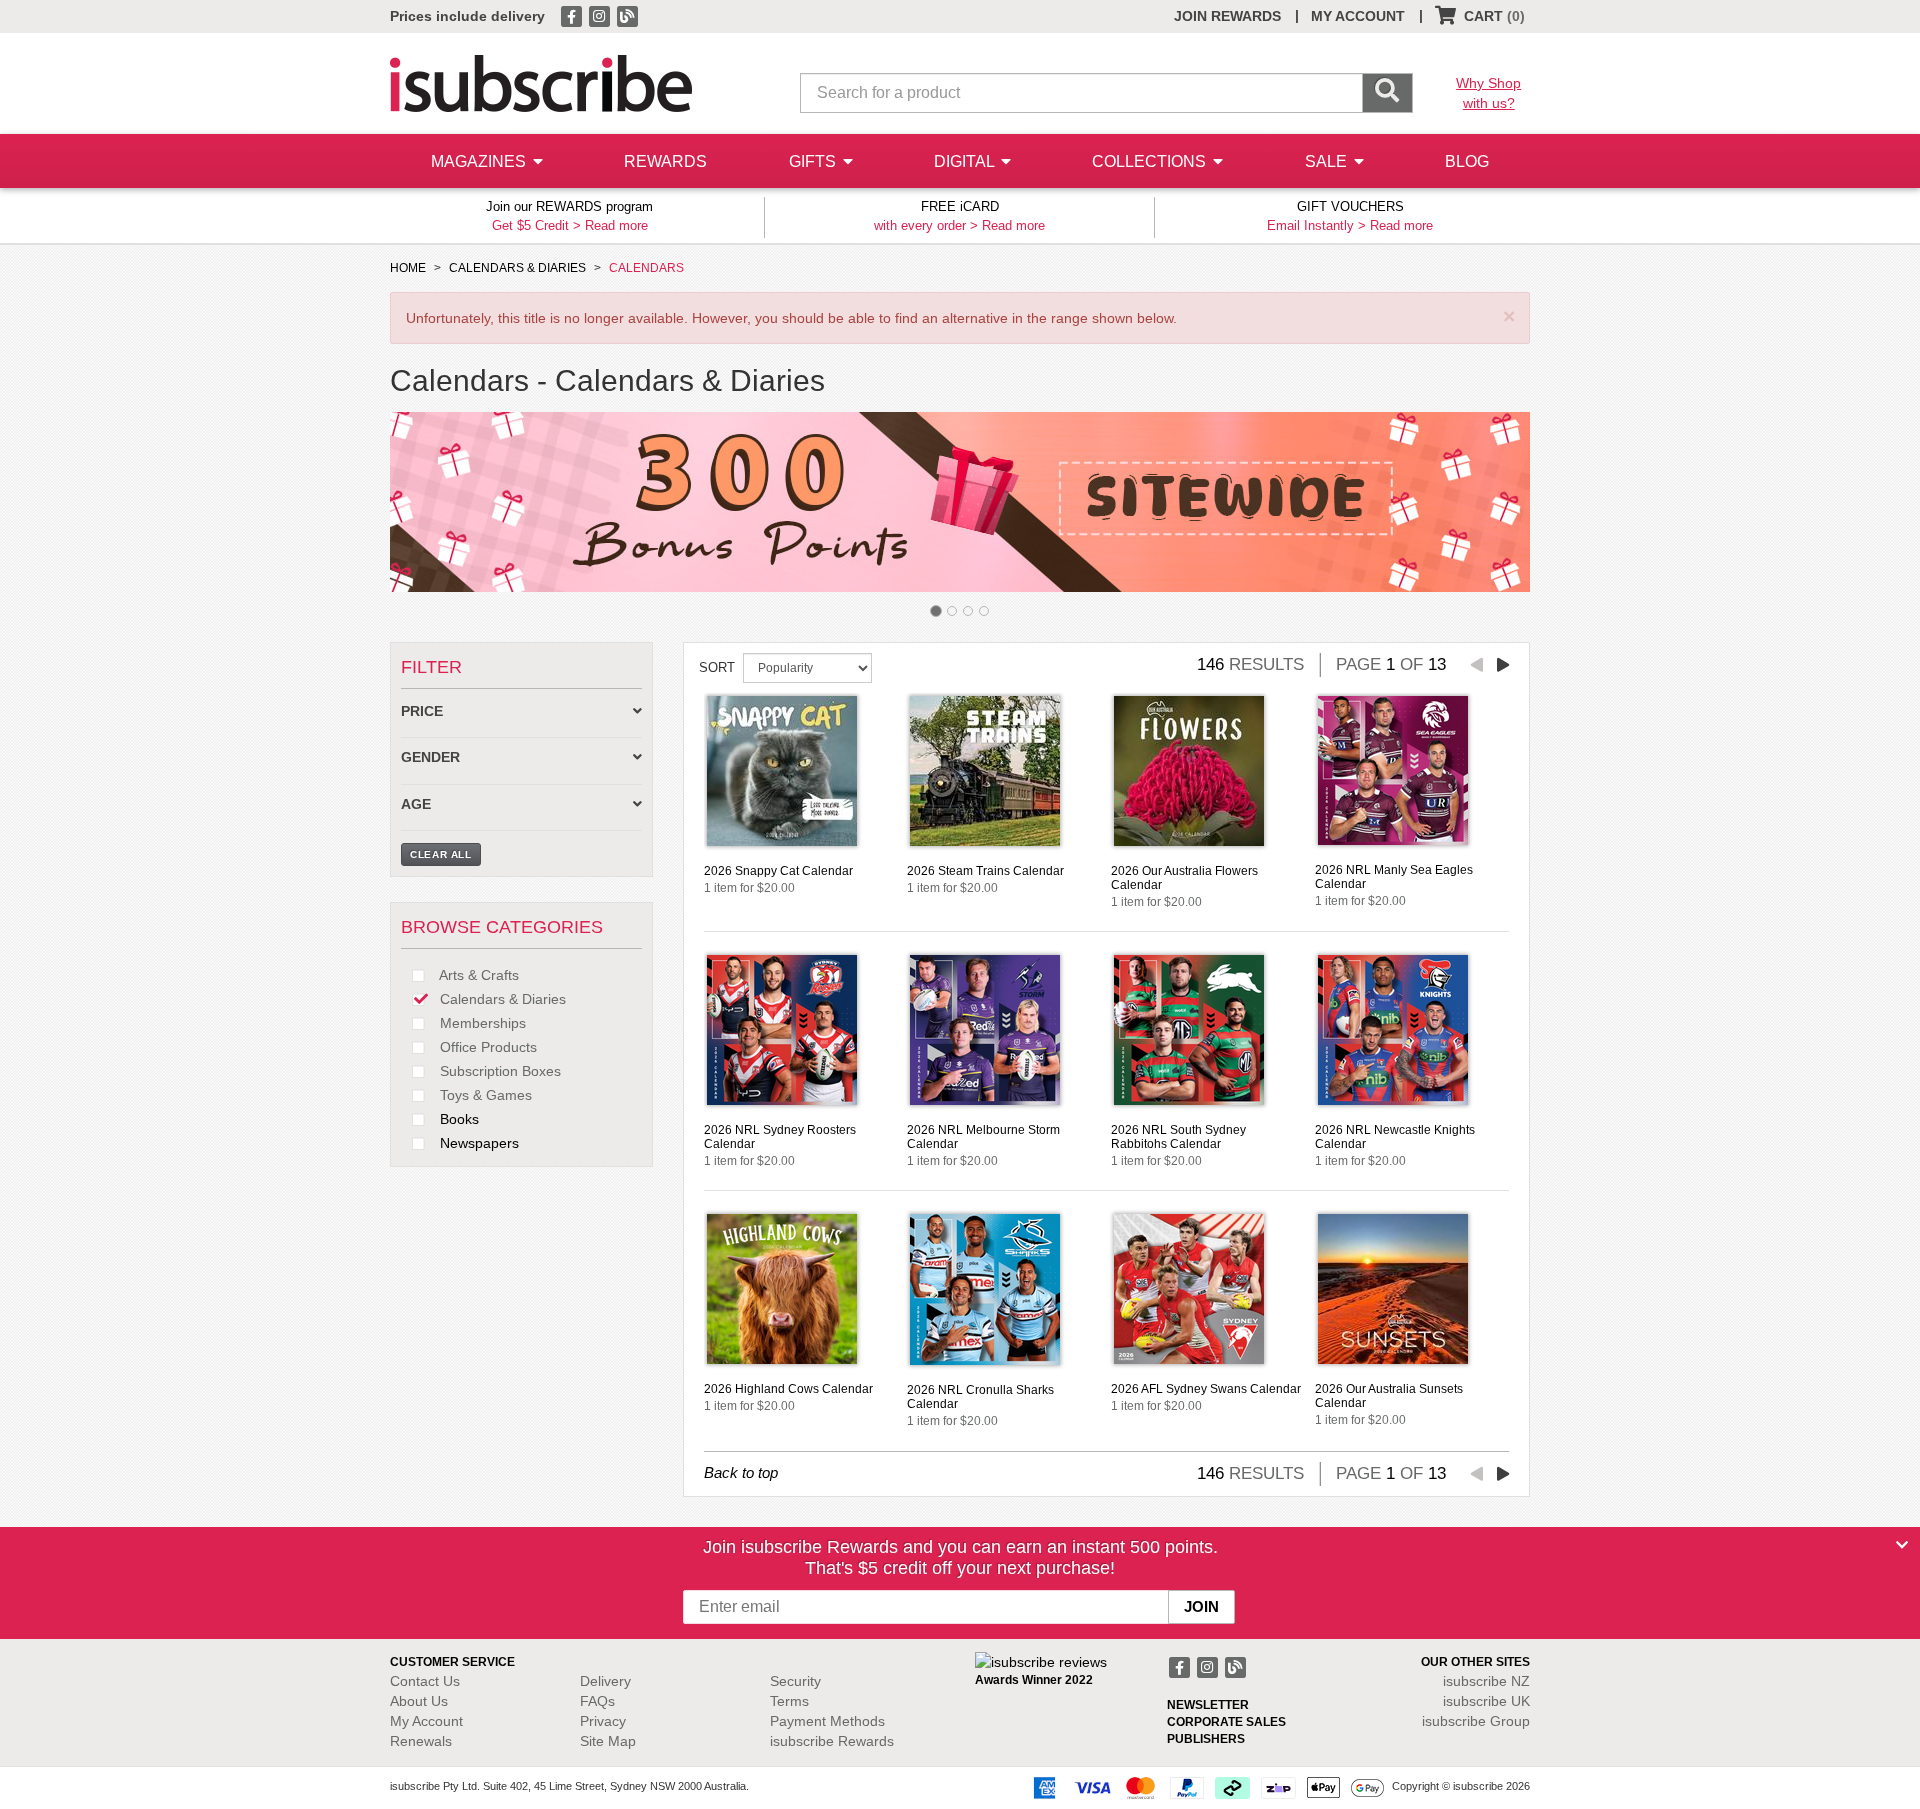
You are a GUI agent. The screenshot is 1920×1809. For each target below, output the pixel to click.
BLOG (1467, 161)
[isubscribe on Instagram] (601, 15)
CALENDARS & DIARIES (517, 268)
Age (416, 804)
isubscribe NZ (1486, 1681)
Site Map (608, 1741)
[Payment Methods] (1205, 1787)
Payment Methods (827, 1721)
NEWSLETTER (1208, 1705)
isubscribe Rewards (832, 1741)
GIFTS (814, 161)
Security (795, 1681)
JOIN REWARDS (1227, 16)
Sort (717, 667)
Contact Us (425, 1681)
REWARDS (665, 161)
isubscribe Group (1476, 1721)
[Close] (1902, 1545)
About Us (419, 1701)
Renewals (421, 1741)
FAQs (597, 1701)
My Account (426, 1721)
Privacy (603, 1721)
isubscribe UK (1486, 1701)
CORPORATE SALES (1226, 1722)
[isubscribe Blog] (627, 15)
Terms (789, 1701)
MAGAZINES (480, 161)
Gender (430, 757)
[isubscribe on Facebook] (573, 15)
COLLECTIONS (1151, 161)
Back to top (741, 1472)
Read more (616, 225)
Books (457, 1119)
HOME (408, 268)
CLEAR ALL (441, 854)
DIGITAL (966, 161)
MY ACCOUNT (1358, 16)
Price (422, 711)
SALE (1328, 161)
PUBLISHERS (1206, 1739)
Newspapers (477, 1143)
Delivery (605, 1681)
